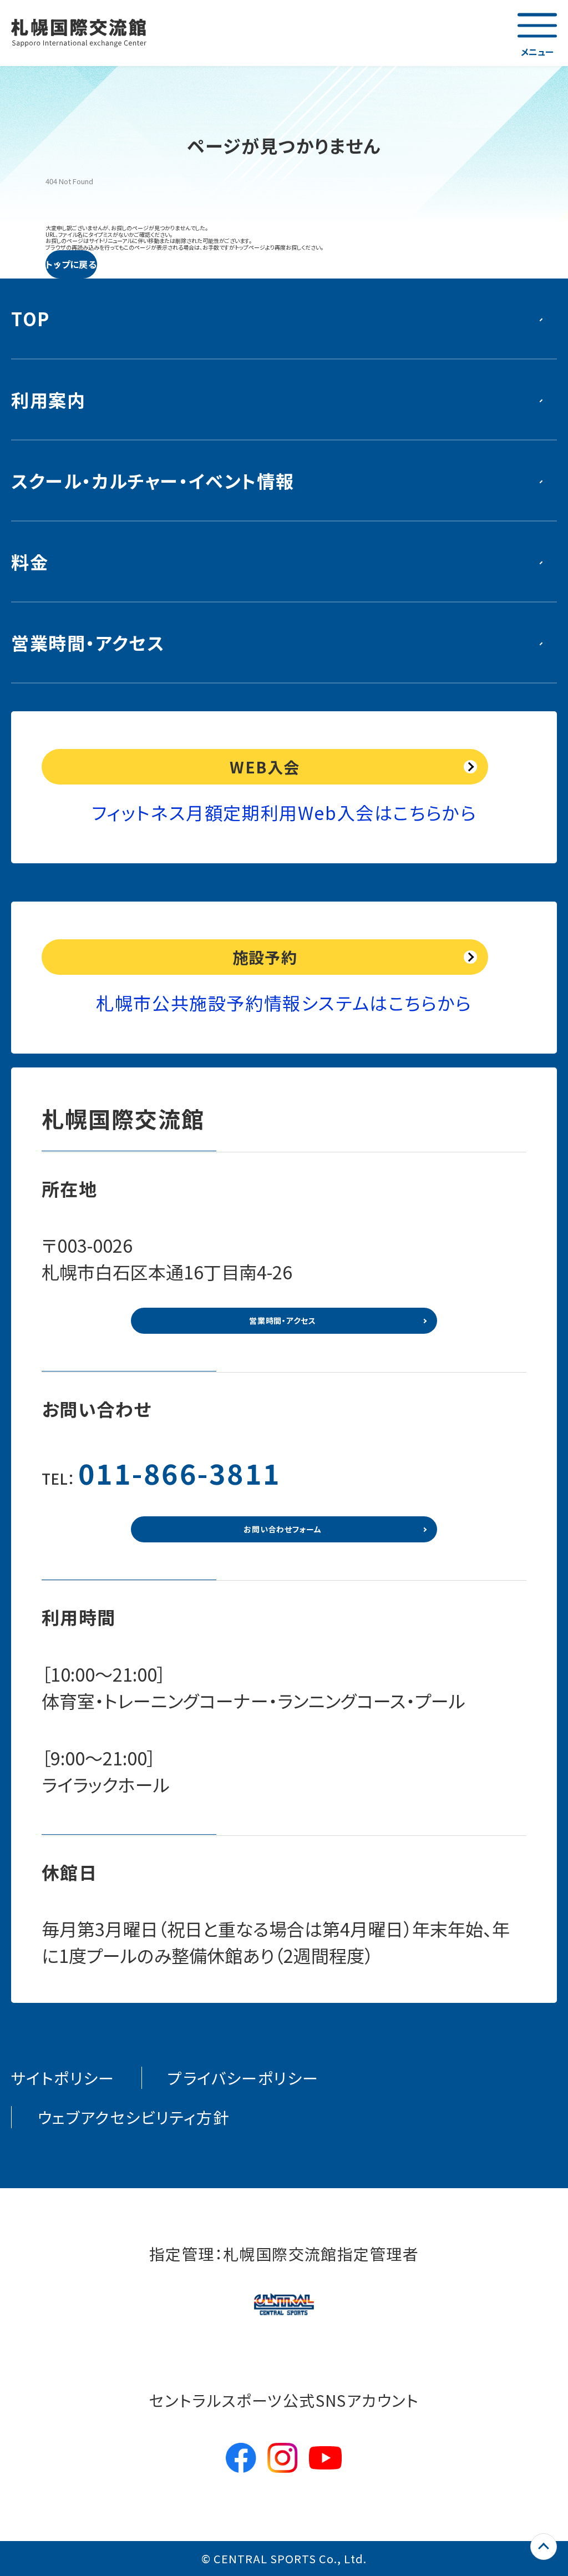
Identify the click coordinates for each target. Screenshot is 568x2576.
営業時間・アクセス (88, 642)
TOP (31, 318)
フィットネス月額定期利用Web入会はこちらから (284, 812)
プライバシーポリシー (243, 2078)
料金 (30, 561)
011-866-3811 (180, 1472)
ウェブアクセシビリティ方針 (133, 2117)
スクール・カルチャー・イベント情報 (153, 480)
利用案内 (48, 399)
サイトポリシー (63, 2078)
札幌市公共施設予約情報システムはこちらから (284, 1003)
